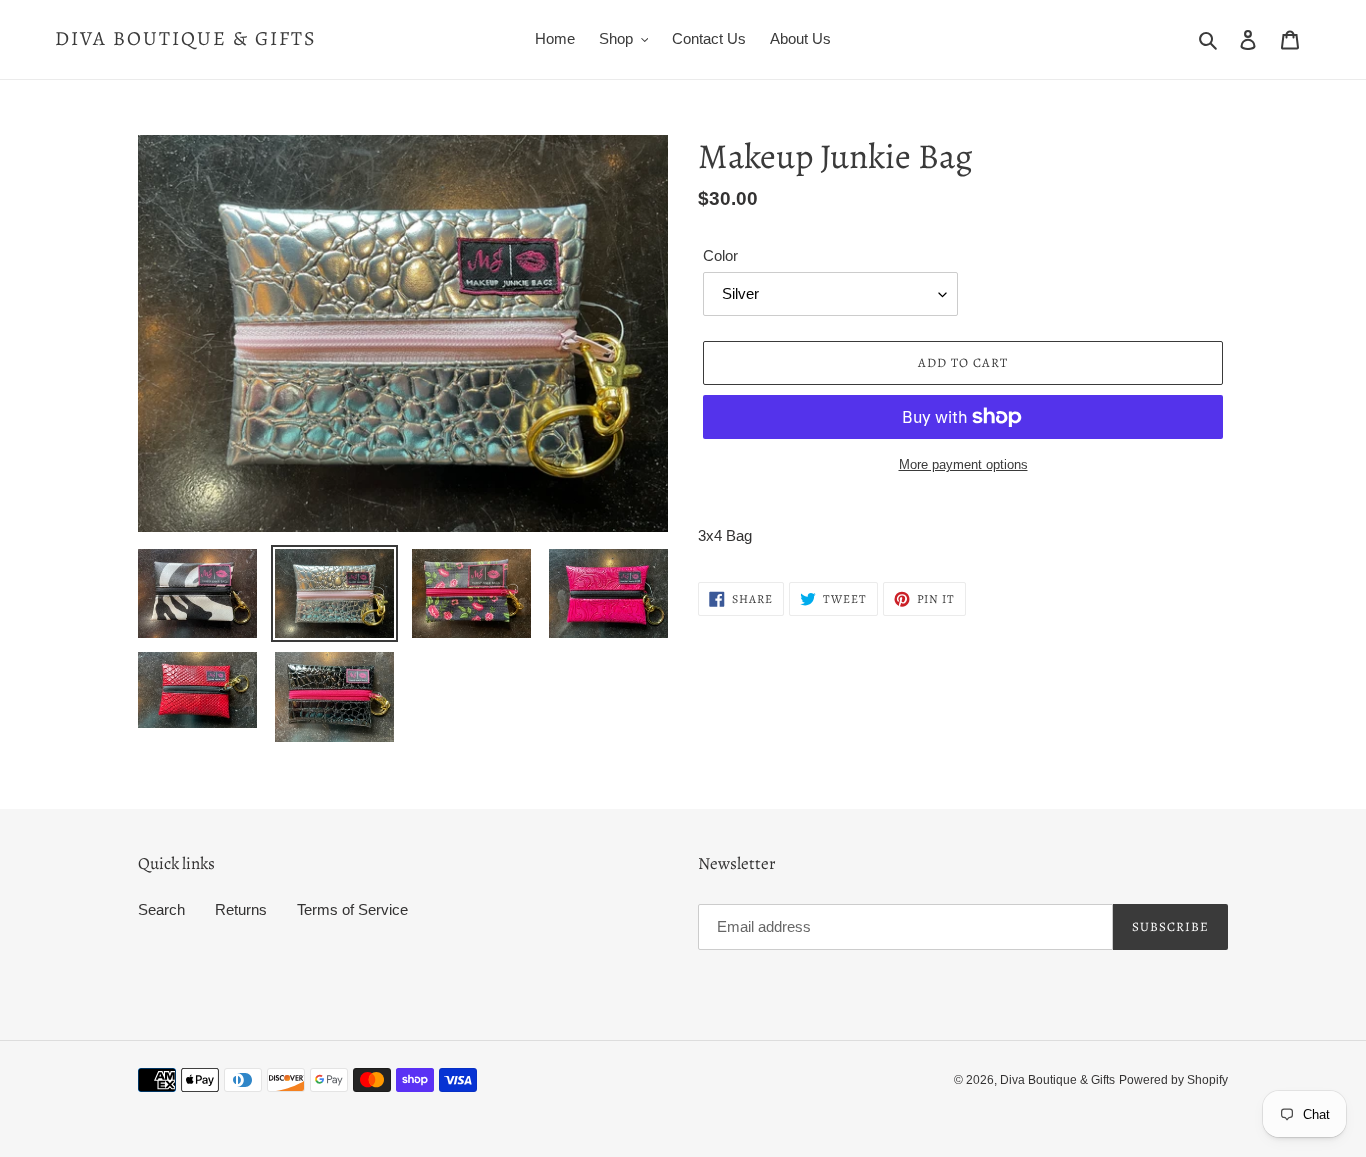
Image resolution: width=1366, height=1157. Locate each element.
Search (161, 909)
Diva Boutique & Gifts (186, 39)
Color (720, 255)
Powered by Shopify (1173, 1080)
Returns (241, 909)
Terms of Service (352, 909)
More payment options (963, 464)
